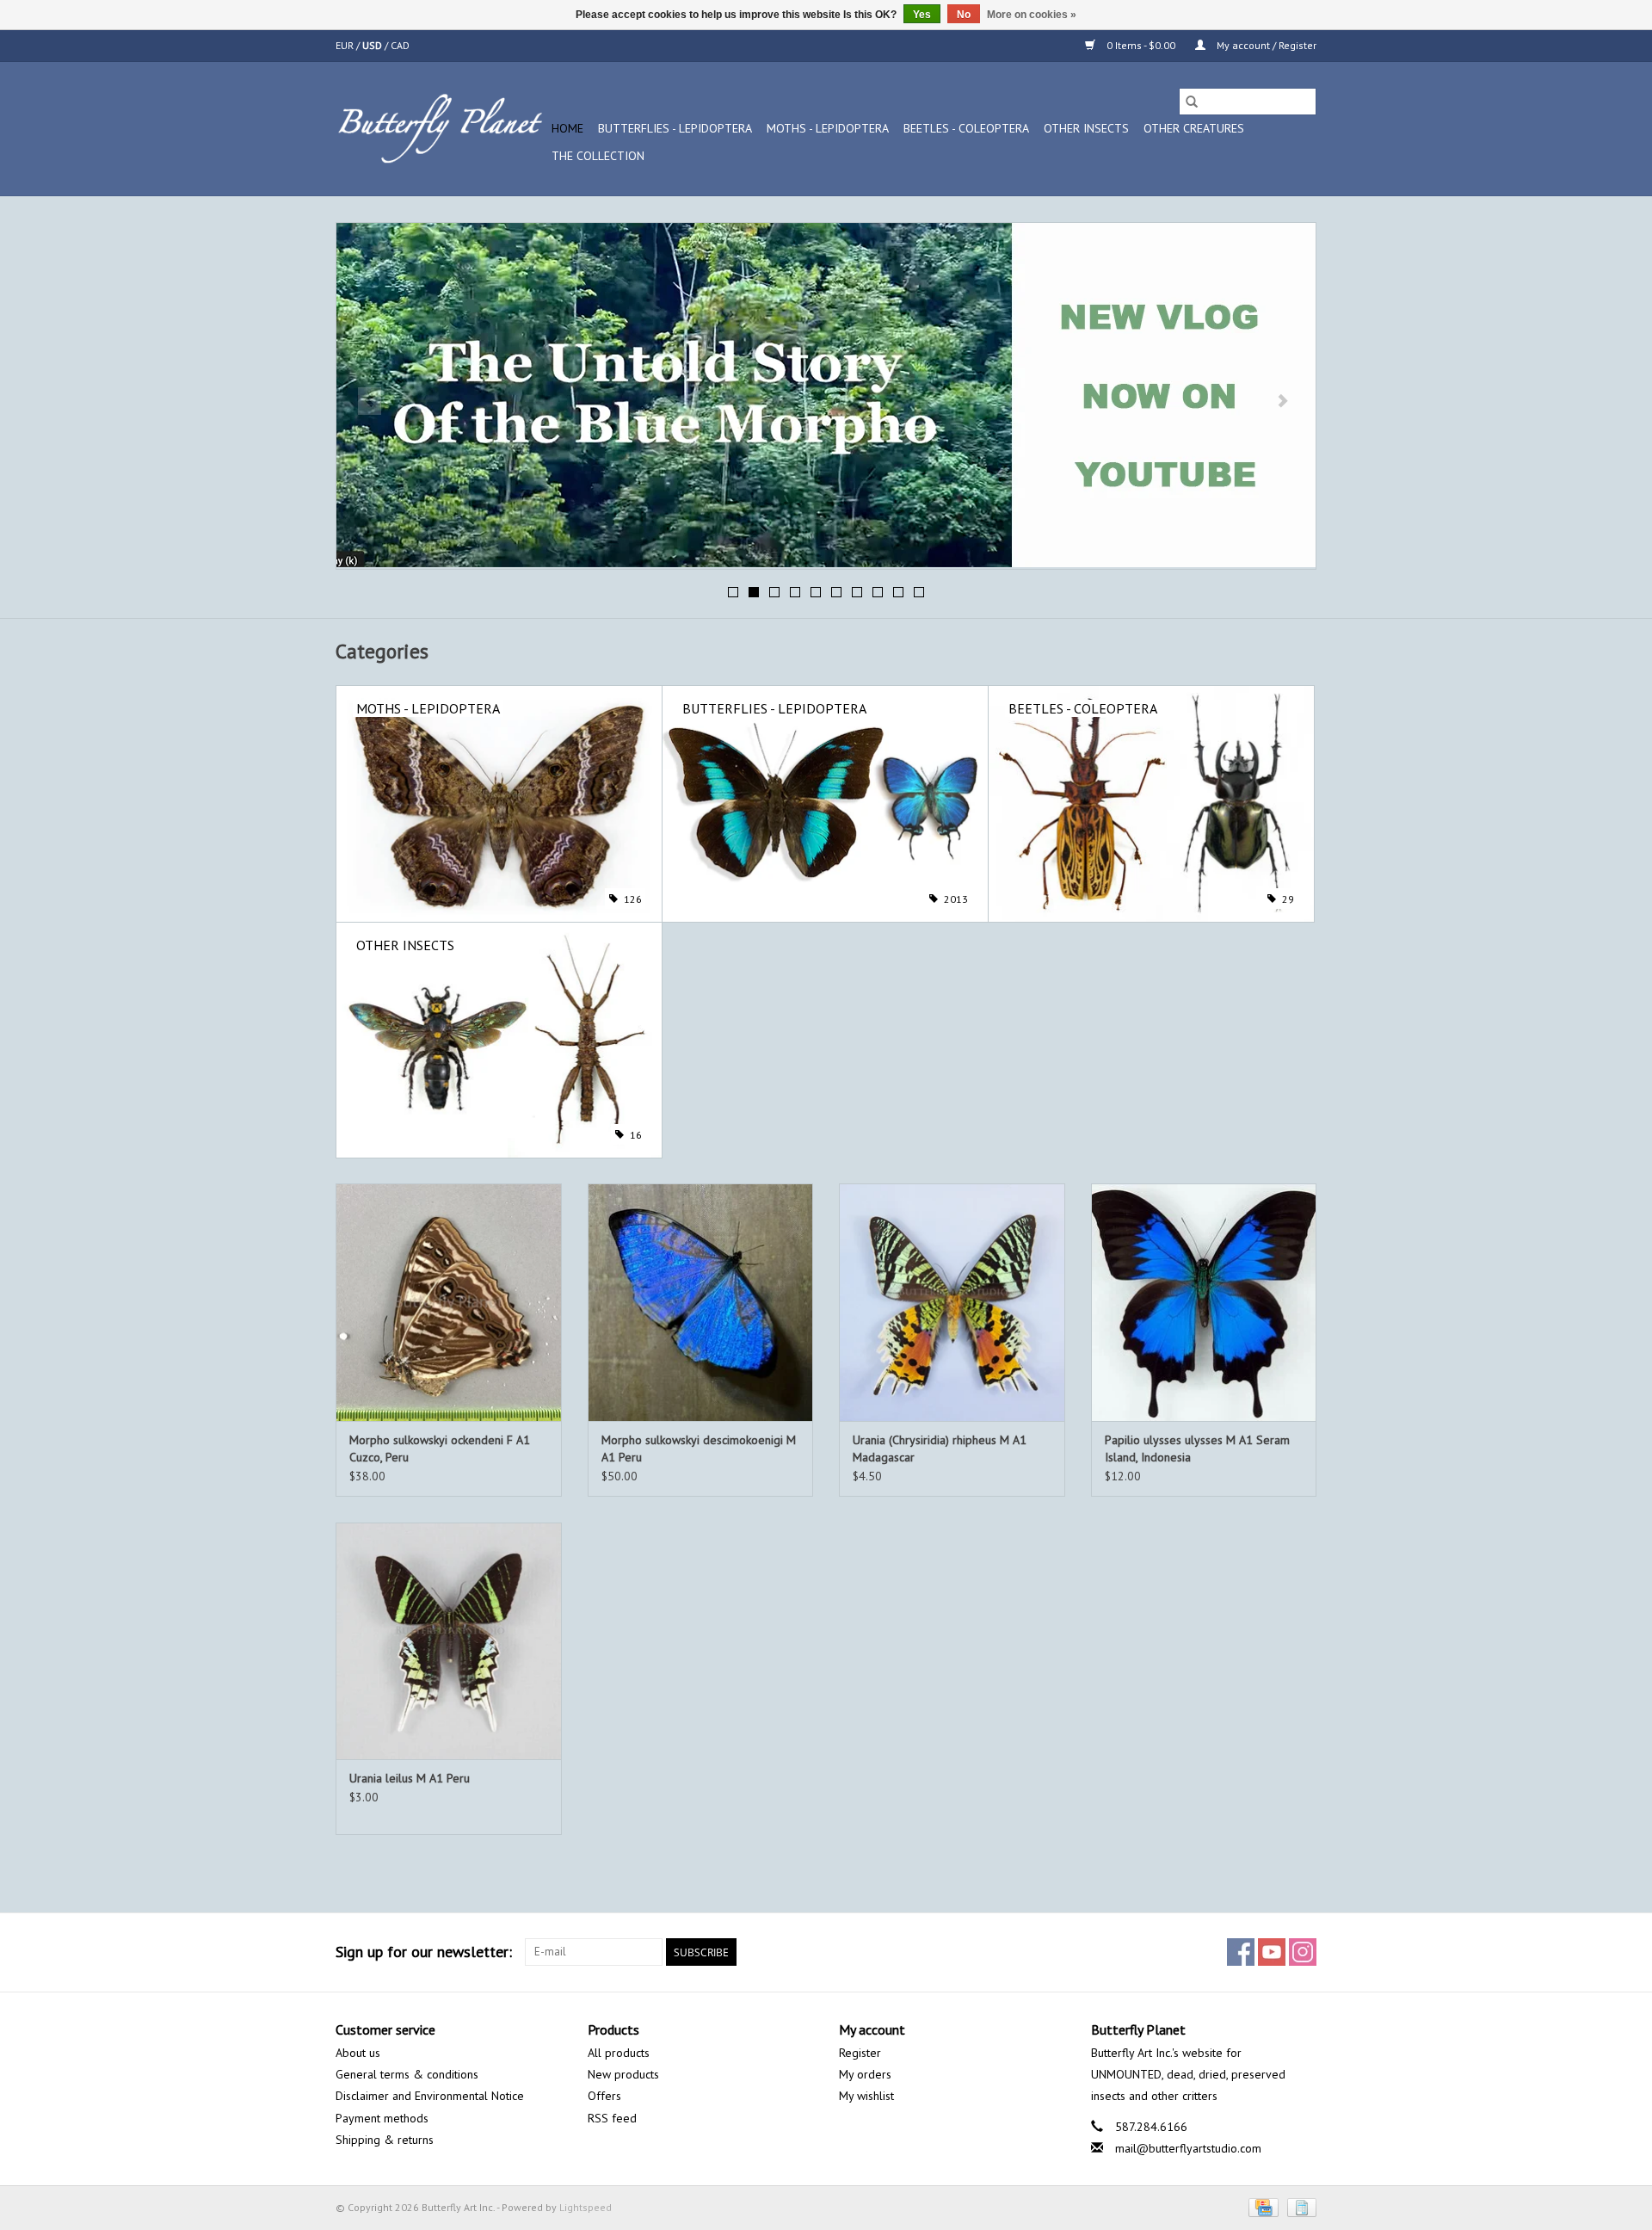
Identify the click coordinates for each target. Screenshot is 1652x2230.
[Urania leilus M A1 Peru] (449, 1641)
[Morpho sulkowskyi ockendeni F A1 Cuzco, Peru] (449, 1302)
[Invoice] (1299, 2206)
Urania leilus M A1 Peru (410, 1778)
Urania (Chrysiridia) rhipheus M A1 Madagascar (940, 1449)
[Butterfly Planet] (441, 129)
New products (623, 2074)
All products (619, 2053)
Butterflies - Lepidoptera (675, 128)
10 (919, 592)
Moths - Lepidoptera (828, 128)
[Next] (1282, 401)
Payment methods (382, 2118)
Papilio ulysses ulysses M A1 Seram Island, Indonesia (1197, 1449)
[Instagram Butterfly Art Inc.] (1303, 1952)
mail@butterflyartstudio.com (1188, 2148)
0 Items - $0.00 (1141, 45)
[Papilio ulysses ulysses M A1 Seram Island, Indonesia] (1204, 1302)
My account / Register (1265, 45)
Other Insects (1086, 128)
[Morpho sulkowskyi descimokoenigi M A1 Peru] (701, 1302)
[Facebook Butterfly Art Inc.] (1241, 1952)
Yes (922, 15)
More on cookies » (1032, 15)
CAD (400, 45)
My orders (865, 2074)
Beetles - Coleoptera (966, 128)
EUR (346, 45)
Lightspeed (586, 2207)
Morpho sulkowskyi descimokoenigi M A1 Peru (699, 1449)
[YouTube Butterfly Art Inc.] (1272, 1952)
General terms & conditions (407, 2074)
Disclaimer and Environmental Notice (430, 2096)
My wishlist (866, 2096)
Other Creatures (1194, 128)
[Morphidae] (826, 395)
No (964, 15)
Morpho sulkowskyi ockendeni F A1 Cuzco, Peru (440, 1449)
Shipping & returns (385, 2140)
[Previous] (370, 401)
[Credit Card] (1261, 2206)
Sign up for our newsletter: (424, 1952)
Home (567, 128)
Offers (604, 2096)
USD (373, 45)
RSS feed (612, 2118)
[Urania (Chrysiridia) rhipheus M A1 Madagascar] (952, 1302)
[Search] (1192, 102)
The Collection (598, 156)
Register (860, 2053)
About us (358, 2053)
